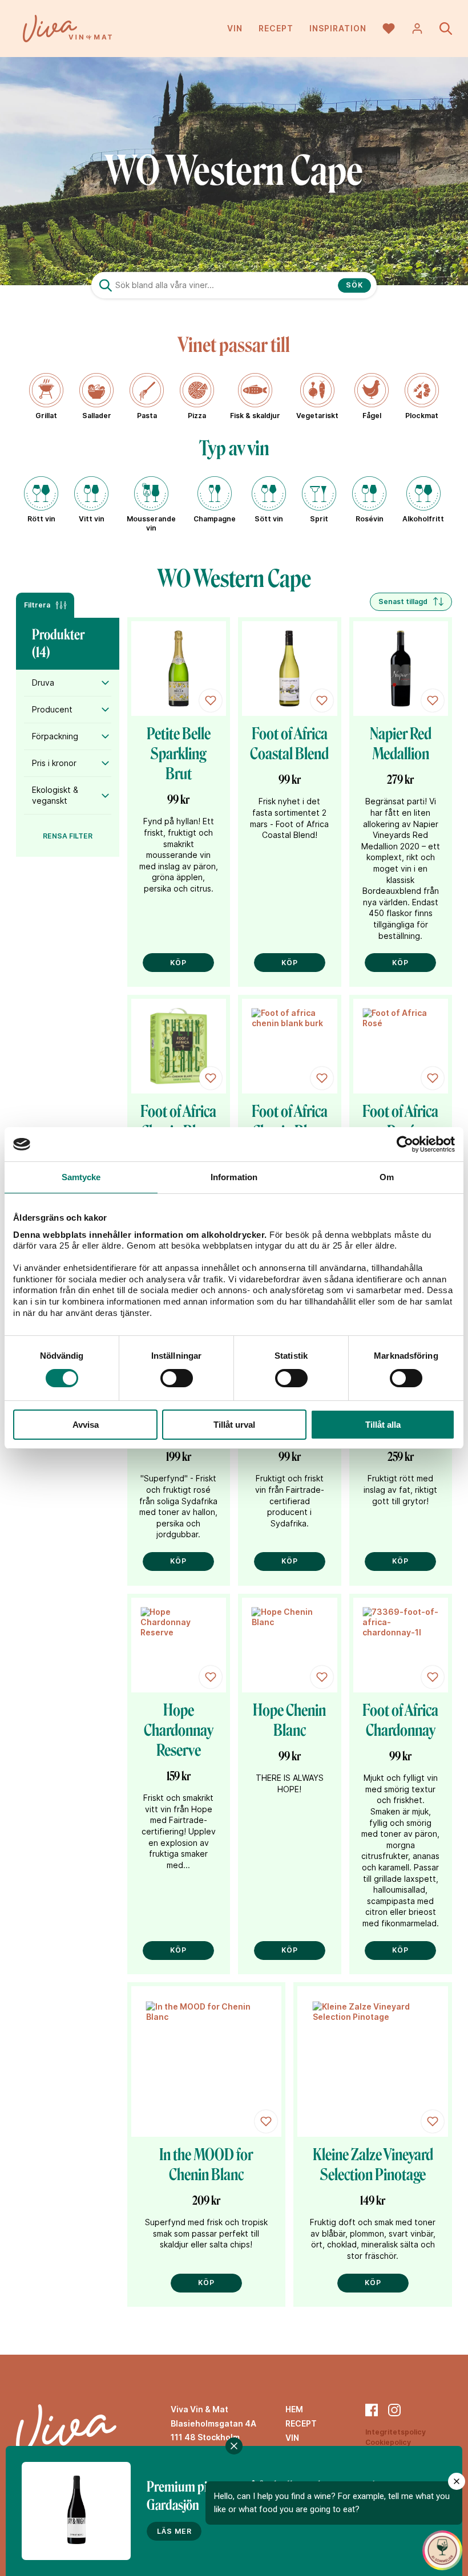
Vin (235, 28)
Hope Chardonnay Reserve (179, 1730)
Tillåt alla (383, 1425)
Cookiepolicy (388, 2442)
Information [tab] (234, 1177)
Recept (276, 28)
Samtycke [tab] (81, 1177)
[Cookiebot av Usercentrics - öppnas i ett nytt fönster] (405, 1144)
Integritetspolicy (396, 2432)
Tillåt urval (234, 1425)
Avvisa (86, 1425)
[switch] (177, 1378)
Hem (294, 2409)
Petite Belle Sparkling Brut (179, 754)
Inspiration (338, 28)
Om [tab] (387, 1177)
